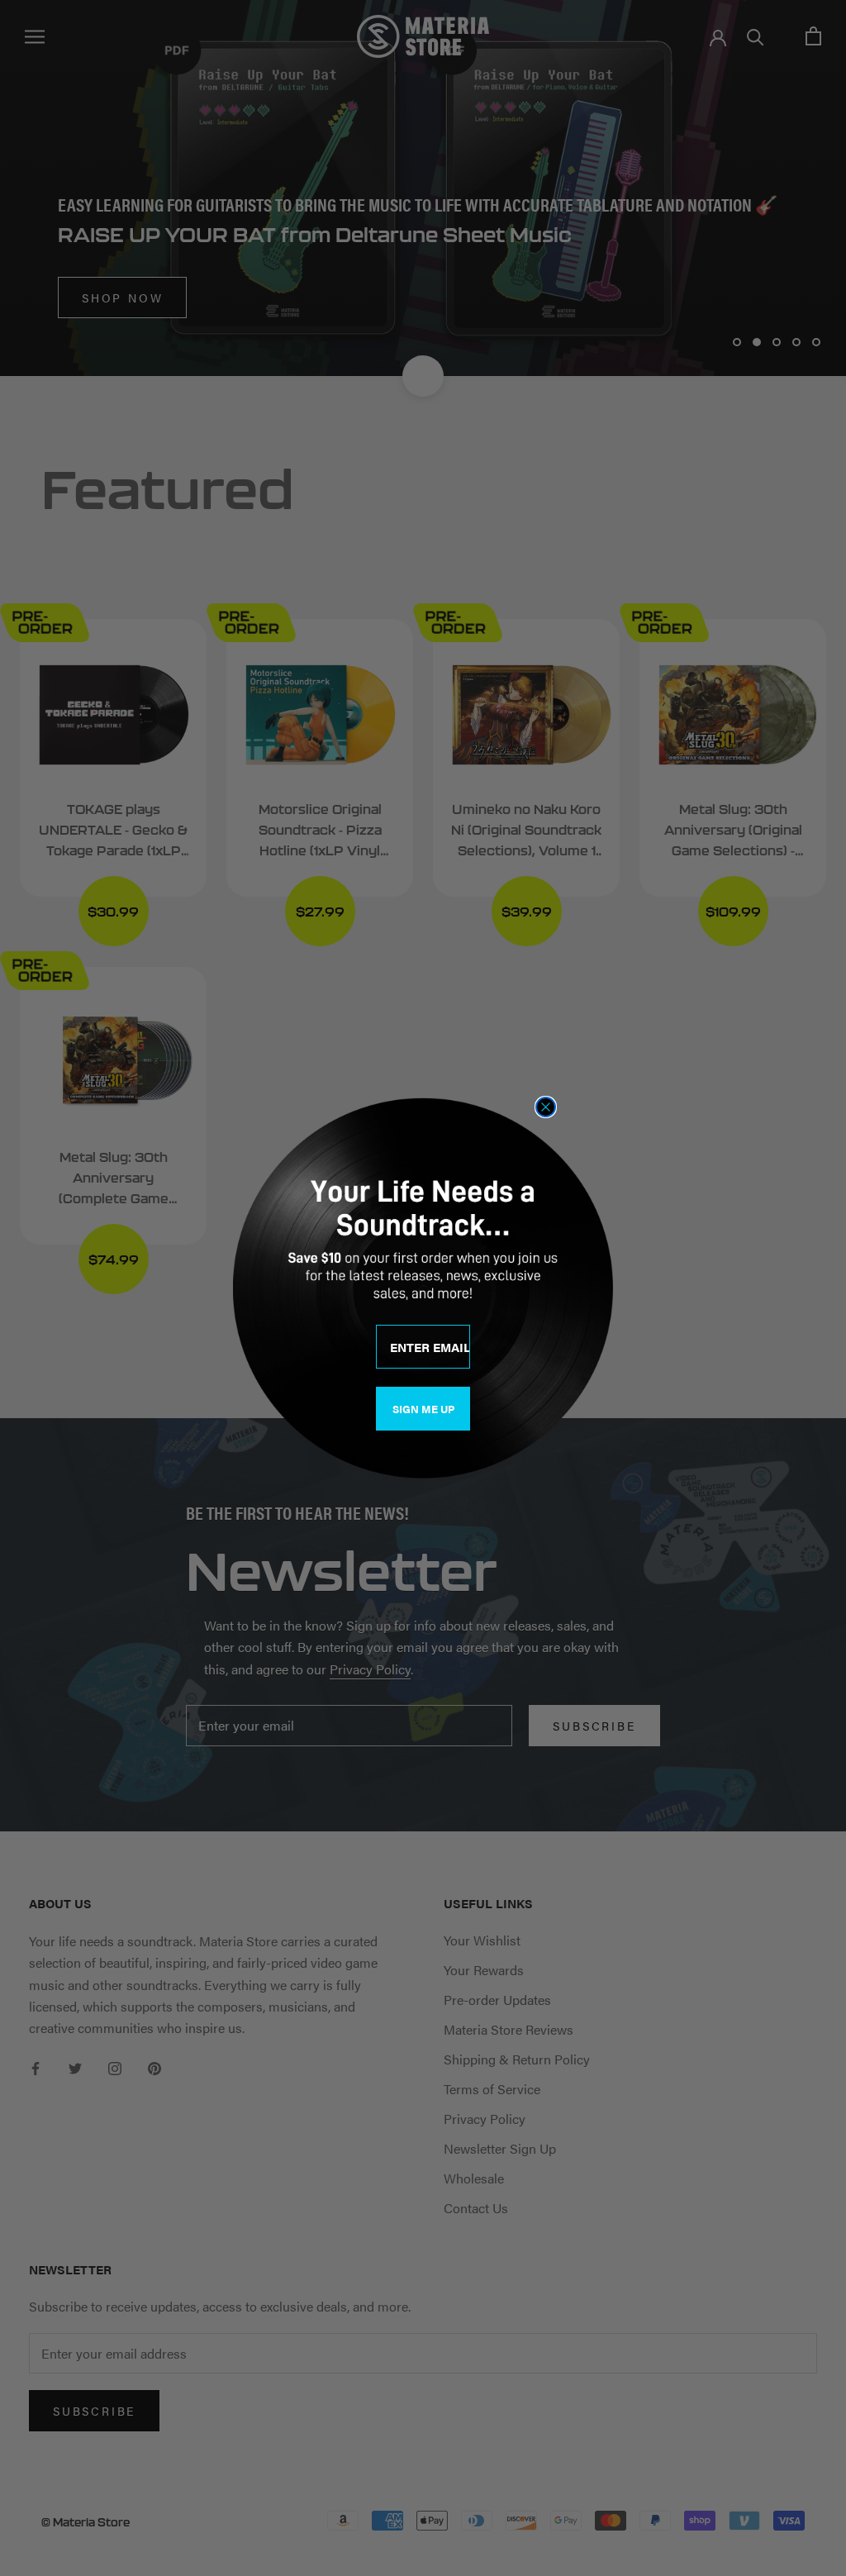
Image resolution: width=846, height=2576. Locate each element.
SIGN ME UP (423, 1409)
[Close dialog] (546, 1107)
